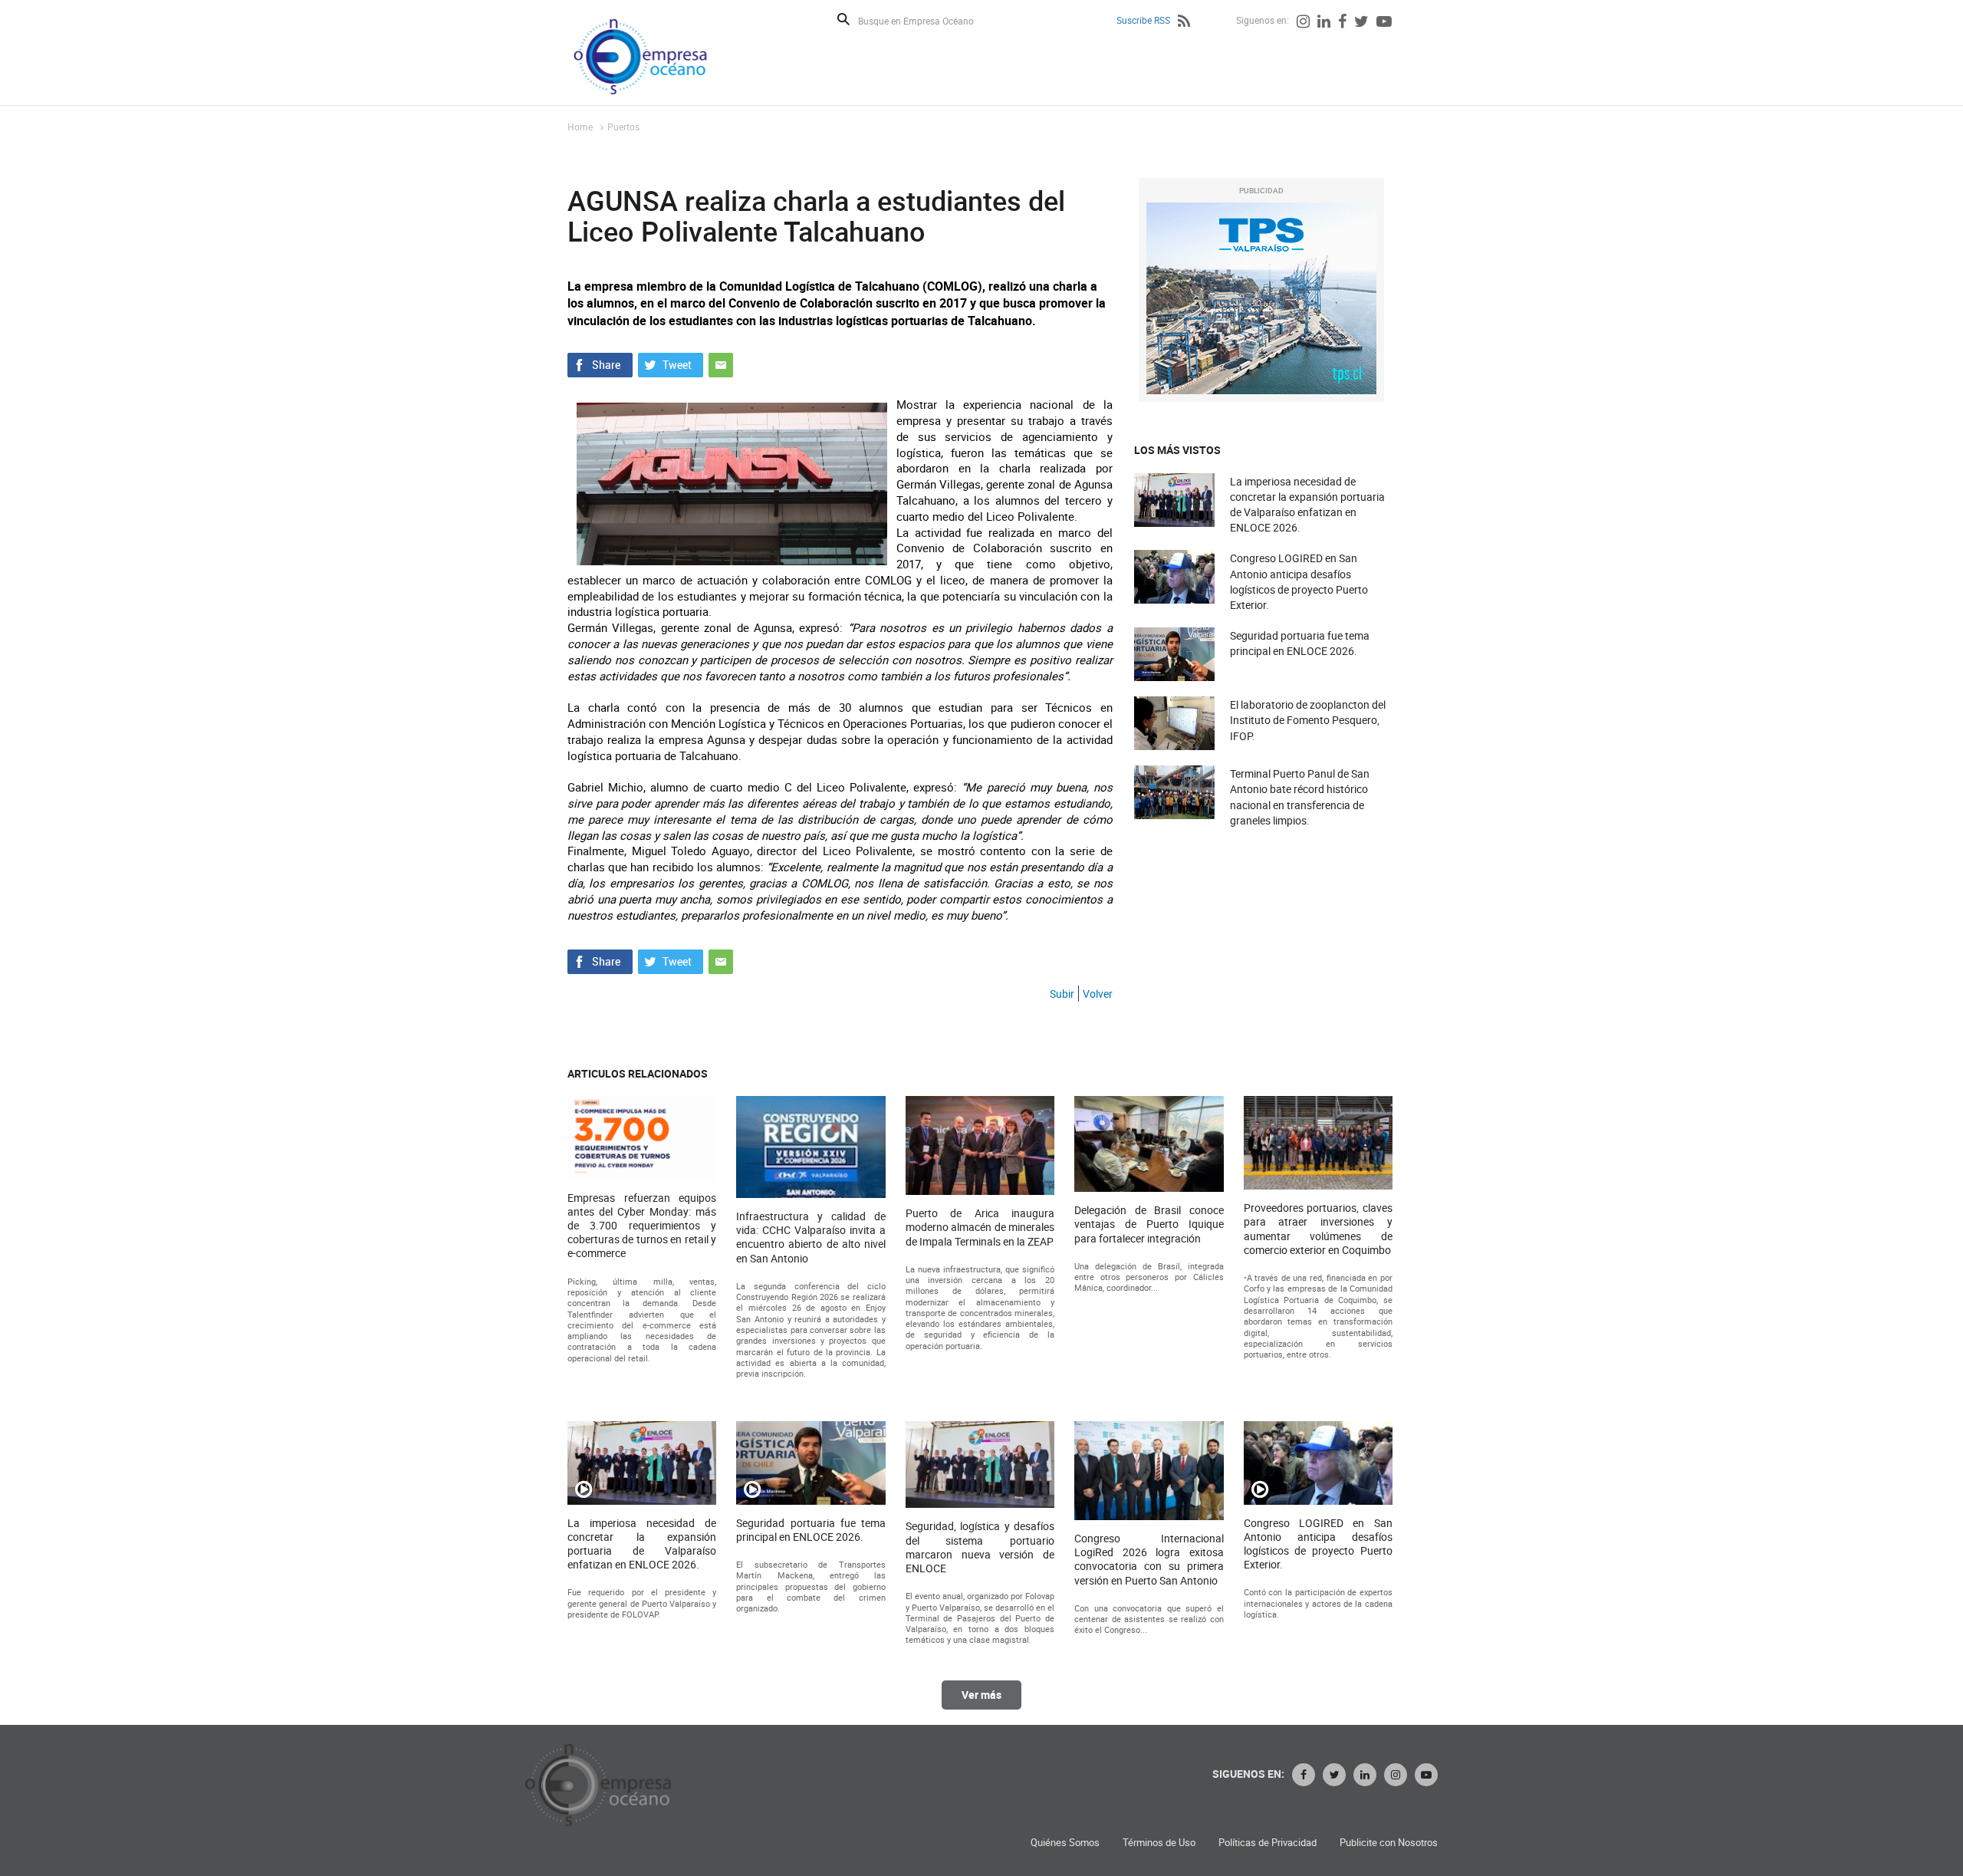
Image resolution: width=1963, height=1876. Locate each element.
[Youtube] (1384, 23)
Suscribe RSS (1143, 20)
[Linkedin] (1324, 23)
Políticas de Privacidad (1268, 1843)
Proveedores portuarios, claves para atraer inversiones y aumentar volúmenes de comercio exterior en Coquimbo (1318, 1229)
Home (580, 127)
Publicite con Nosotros (1389, 1843)
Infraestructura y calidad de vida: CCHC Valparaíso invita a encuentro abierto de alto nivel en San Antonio (811, 1238)
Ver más (981, 1695)
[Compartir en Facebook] (600, 364)
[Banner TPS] (1261, 298)
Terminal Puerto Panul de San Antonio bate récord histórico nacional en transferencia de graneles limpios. (1300, 797)
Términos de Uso (1159, 1843)
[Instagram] (1303, 23)
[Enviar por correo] (721, 364)
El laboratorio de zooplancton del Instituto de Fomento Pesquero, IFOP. (1308, 720)
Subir (1062, 994)
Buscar (843, 19)
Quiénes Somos (1065, 1843)
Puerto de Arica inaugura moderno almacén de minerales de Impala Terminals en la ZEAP (980, 1227)
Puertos (623, 127)
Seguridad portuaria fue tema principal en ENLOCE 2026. (1300, 643)
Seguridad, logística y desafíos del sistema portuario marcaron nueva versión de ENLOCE (980, 1547)
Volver (1098, 994)
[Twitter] (1361, 23)
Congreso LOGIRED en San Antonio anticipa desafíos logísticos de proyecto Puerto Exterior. (1299, 581)
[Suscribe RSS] (1184, 23)
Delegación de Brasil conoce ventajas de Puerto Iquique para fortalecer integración (1149, 1224)
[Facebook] (1342, 23)
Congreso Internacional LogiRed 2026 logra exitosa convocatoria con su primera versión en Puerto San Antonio (1149, 1560)
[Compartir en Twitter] (671, 364)
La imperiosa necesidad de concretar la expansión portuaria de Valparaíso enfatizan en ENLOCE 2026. (1307, 505)
